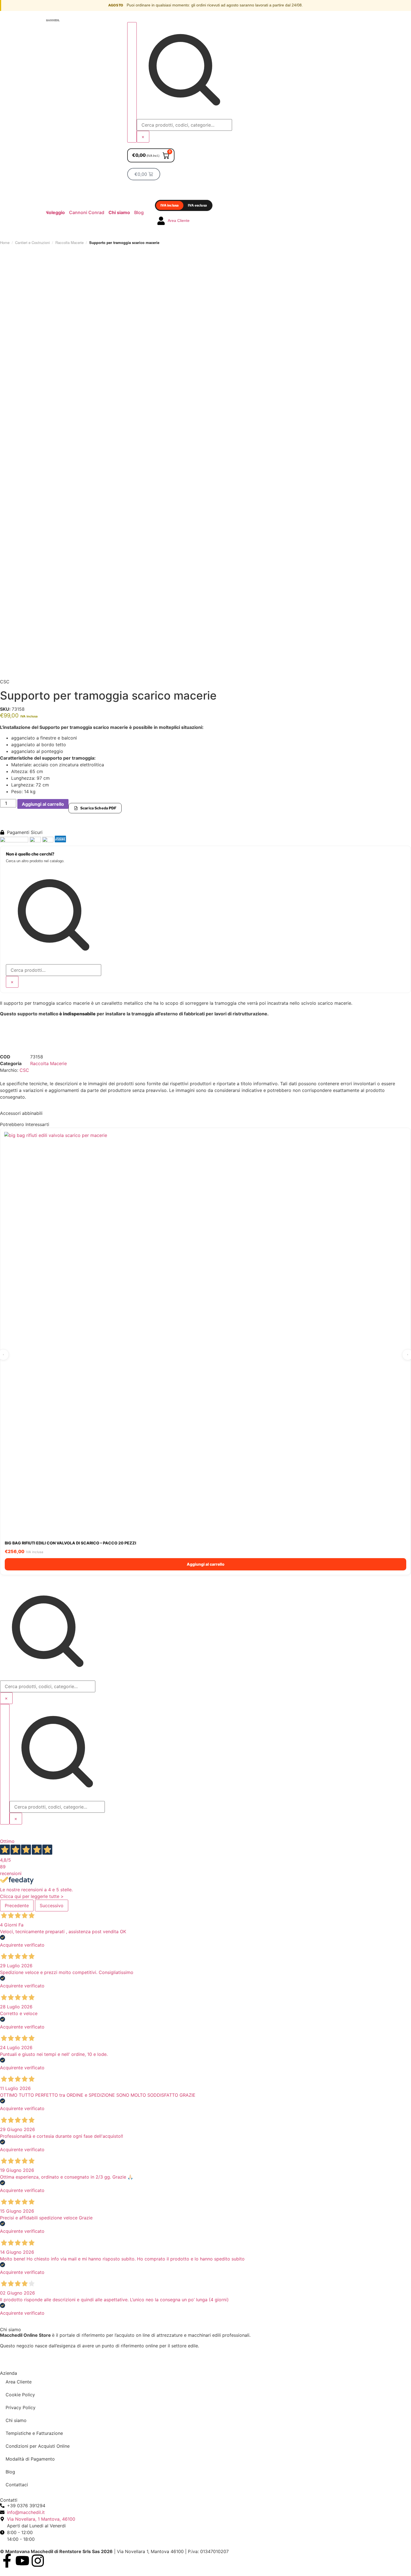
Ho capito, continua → (179, 1315)
